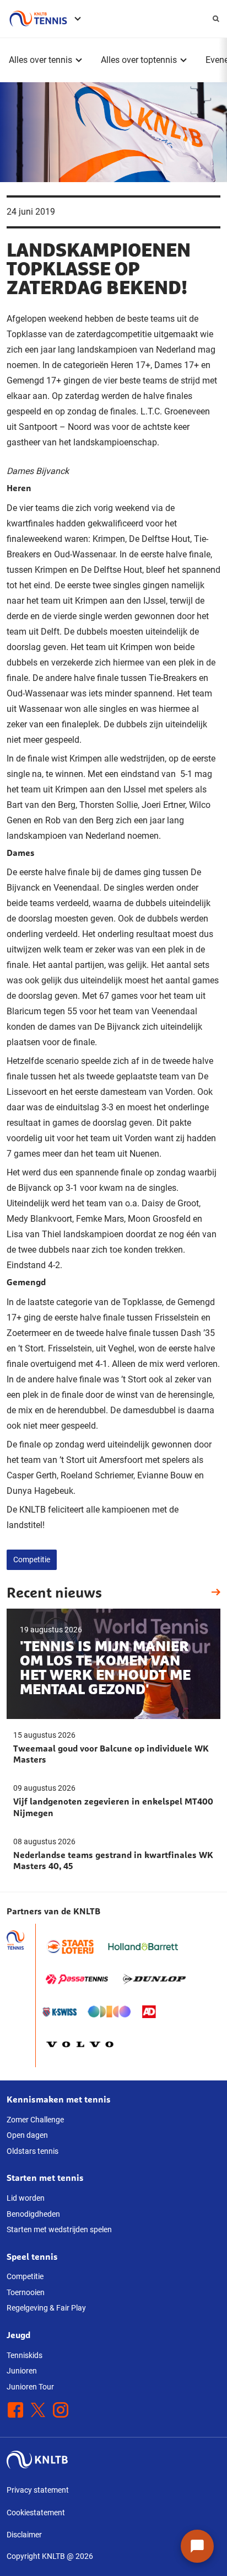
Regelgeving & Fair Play (46, 2308)
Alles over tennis (40, 60)
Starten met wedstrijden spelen (59, 2229)
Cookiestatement (36, 2513)
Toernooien (26, 2292)
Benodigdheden (33, 2214)
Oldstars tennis (33, 2151)
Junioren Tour (30, 2387)
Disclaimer (24, 2535)
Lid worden (26, 2198)
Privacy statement (38, 2490)
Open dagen (27, 2135)
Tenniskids (25, 2355)
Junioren (22, 2371)
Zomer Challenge (35, 2120)
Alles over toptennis (139, 60)
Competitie (32, 1560)
